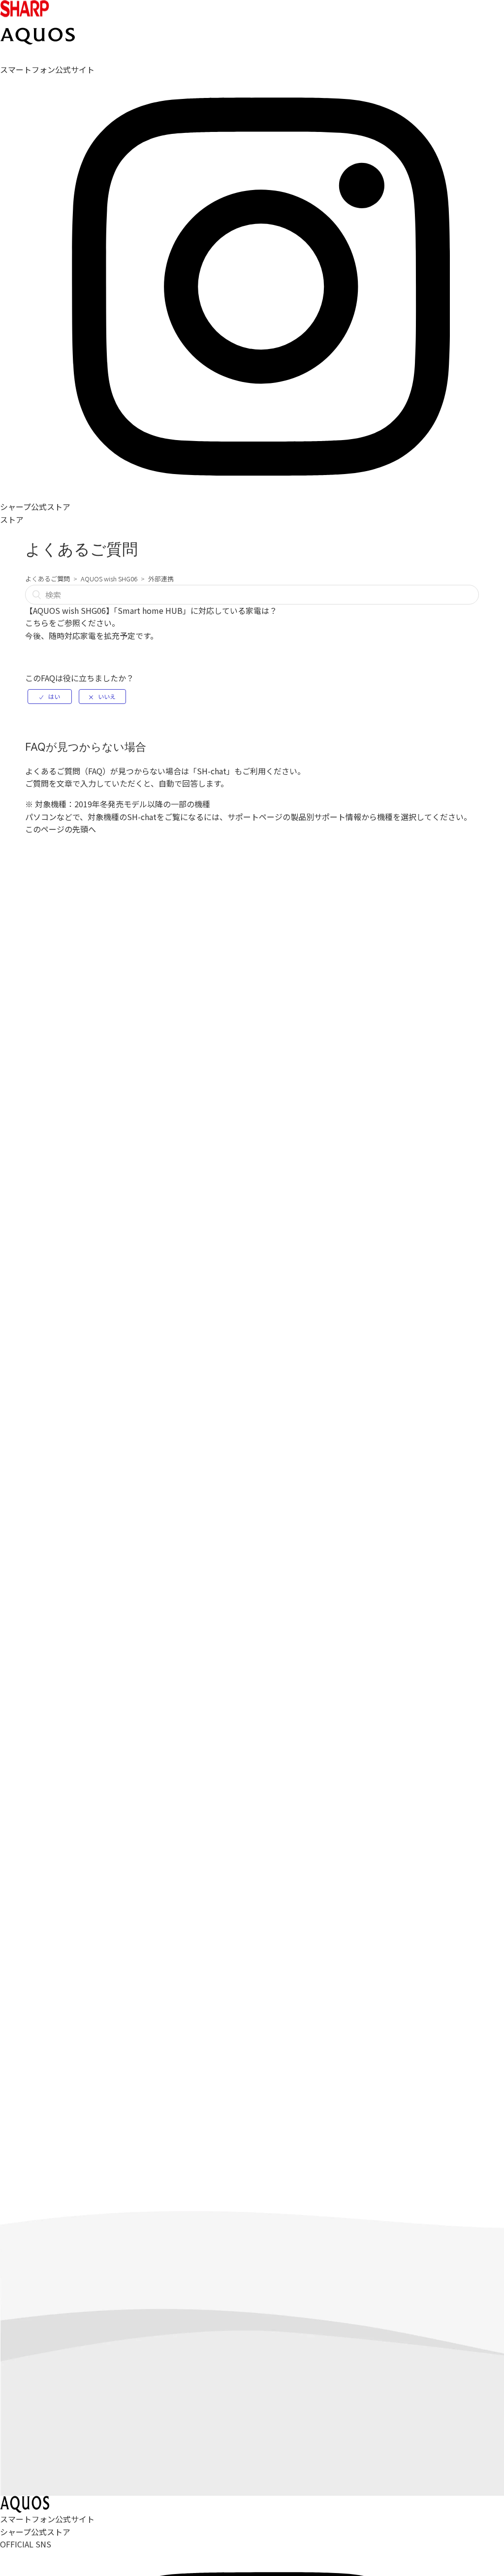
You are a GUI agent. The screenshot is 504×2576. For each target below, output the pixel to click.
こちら (37, 623)
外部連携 (161, 579)
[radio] (50, 697)
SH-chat (212, 771)
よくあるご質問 (47, 579)
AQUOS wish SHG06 (109, 579)
